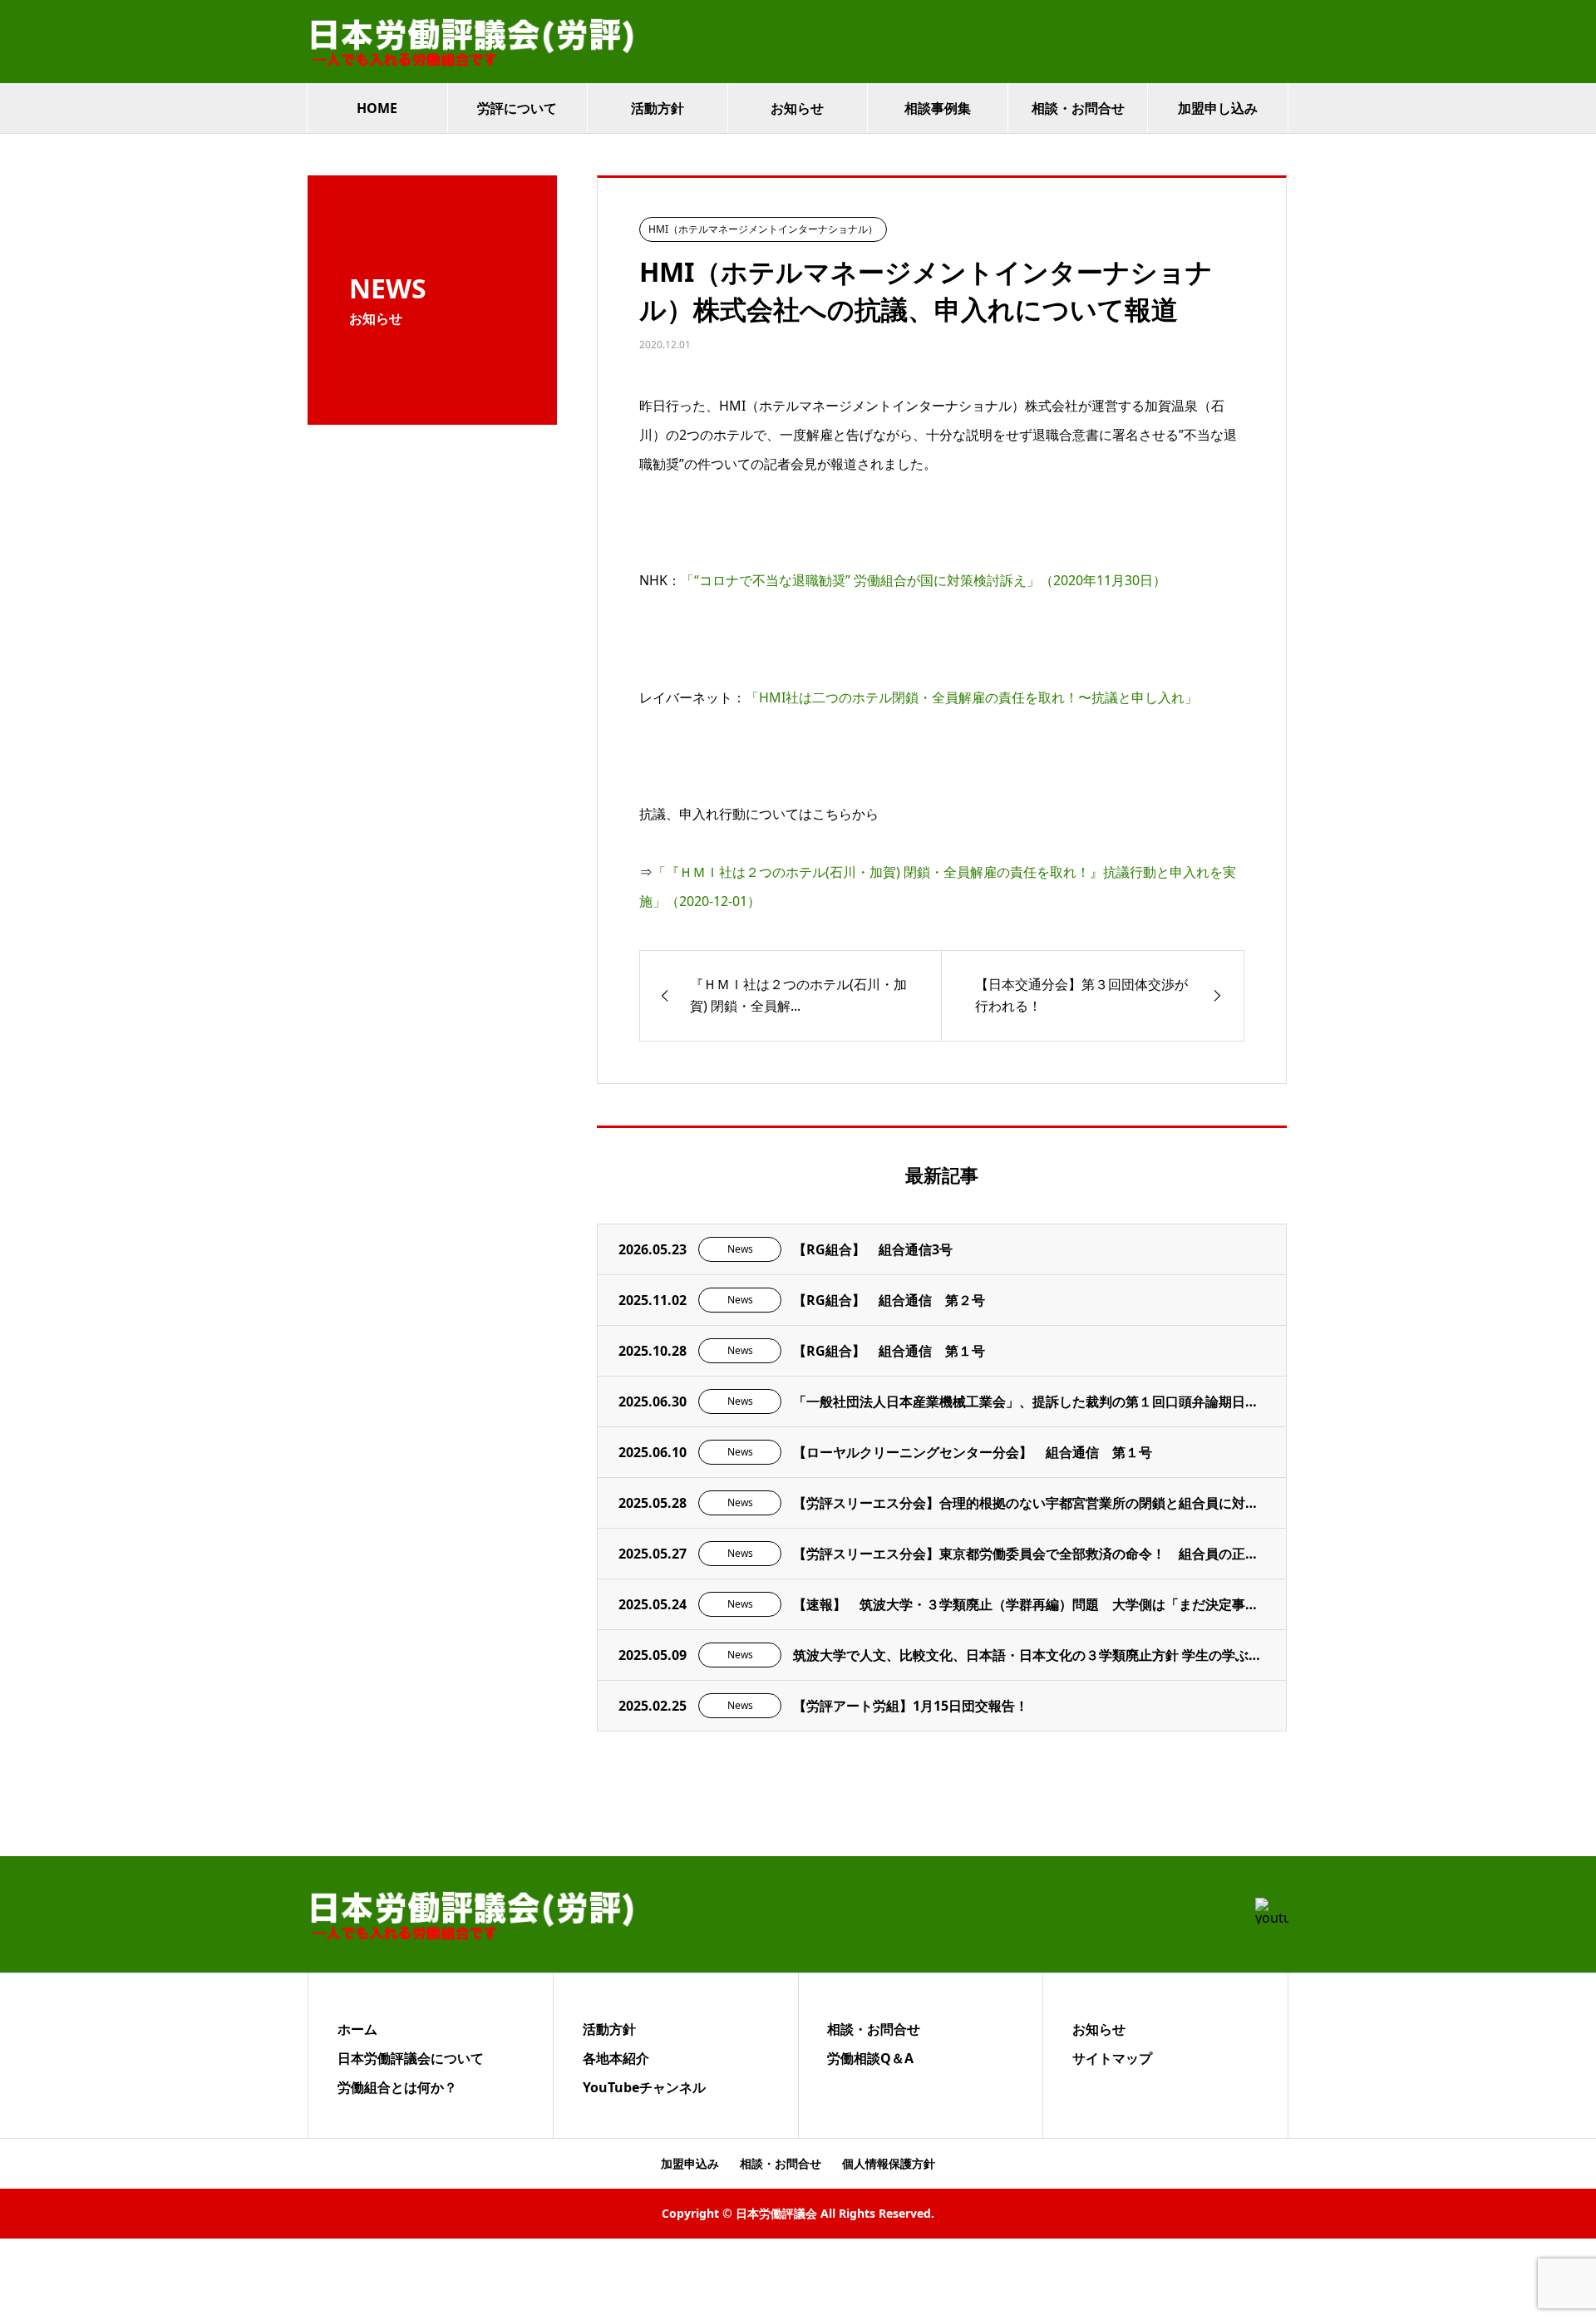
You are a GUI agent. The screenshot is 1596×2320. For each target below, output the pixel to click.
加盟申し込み (1218, 108)
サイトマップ (1112, 2058)
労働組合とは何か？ (397, 2087)
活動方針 (658, 108)
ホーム (357, 2029)
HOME (377, 108)
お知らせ (797, 108)
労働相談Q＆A (870, 2058)
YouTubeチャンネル (644, 2087)
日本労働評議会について (411, 2058)
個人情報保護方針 (889, 2163)
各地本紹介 (616, 2058)
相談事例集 (938, 108)
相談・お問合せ (1078, 108)
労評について (517, 108)
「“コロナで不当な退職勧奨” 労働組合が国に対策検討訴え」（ (924, 580)
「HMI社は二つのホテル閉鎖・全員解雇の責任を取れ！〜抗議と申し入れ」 (972, 697)
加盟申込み (690, 2163)
